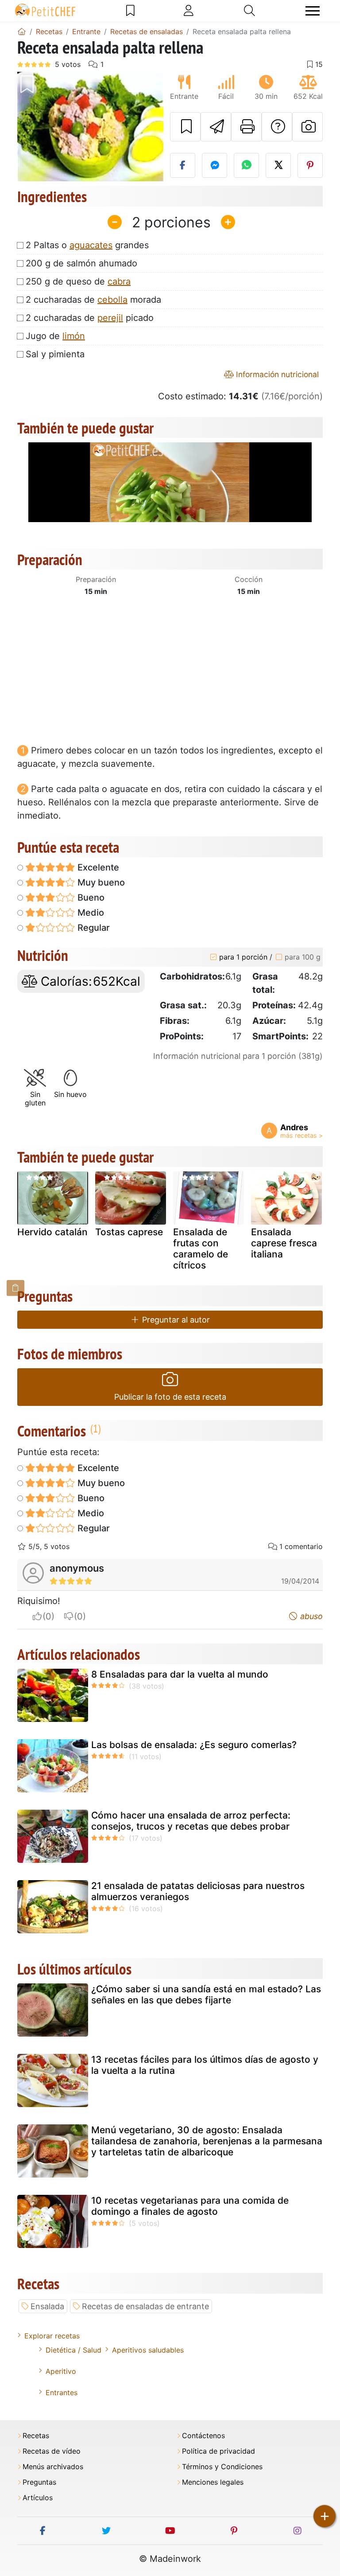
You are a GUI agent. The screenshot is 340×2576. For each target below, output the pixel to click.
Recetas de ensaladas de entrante (145, 2306)
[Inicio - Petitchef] (22, 31)
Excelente (97, 867)
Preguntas (39, 2482)
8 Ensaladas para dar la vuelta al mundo (180, 1674)
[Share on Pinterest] (310, 165)
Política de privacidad (218, 2451)
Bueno (90, 898)
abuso (310, 1616)
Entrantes (62, 2393)
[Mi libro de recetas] (130, 11)
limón (74, 336)
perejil (110, 318)
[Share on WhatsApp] (246, 165)
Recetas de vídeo (52, 2451)
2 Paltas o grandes (87, 245)
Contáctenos (203, 2436)
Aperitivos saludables (148, 2350)
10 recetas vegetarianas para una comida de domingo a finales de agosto (190, 2206)
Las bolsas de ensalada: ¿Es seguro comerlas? (194, 1745)
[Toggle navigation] (313, 11)
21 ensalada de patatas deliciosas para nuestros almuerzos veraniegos (198, 1891)
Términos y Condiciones (222, 2467)
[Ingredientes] (15, 1288)
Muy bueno (100, 882)
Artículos (38, 2498)
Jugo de (55, 336)
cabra (119, 281)
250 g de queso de (78, 281)
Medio (90, 913)
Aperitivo (61, 2371)
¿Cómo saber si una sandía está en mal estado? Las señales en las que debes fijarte (206, 1994)
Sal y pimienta (55, 354)
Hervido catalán (52, 1232)
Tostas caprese (129, 1232)
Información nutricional (276, 374)
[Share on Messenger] (214, 165)
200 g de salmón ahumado (81, 263)
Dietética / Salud (73, 2350)
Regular (93, 928)
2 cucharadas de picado (90, 318)
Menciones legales (213, 2482)
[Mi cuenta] (189, 11)
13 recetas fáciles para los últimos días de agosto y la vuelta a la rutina (205, 2065)
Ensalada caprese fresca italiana (284, 1243)
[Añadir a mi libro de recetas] (185, 127)
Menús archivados (53, 2467)
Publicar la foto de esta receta (170, 1397)
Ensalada (47, 2306)
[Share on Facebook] (183, 165)
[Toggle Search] (249, 11)
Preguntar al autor (175, 1320)
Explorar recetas (52, 2336)
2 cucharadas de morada (93, 300)
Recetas (36, 2436)
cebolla (112, 300)
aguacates (91, 245)
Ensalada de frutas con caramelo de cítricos (201, 1249)
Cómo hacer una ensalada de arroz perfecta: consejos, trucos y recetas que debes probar (191, 1821)
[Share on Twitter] (278, 165)
